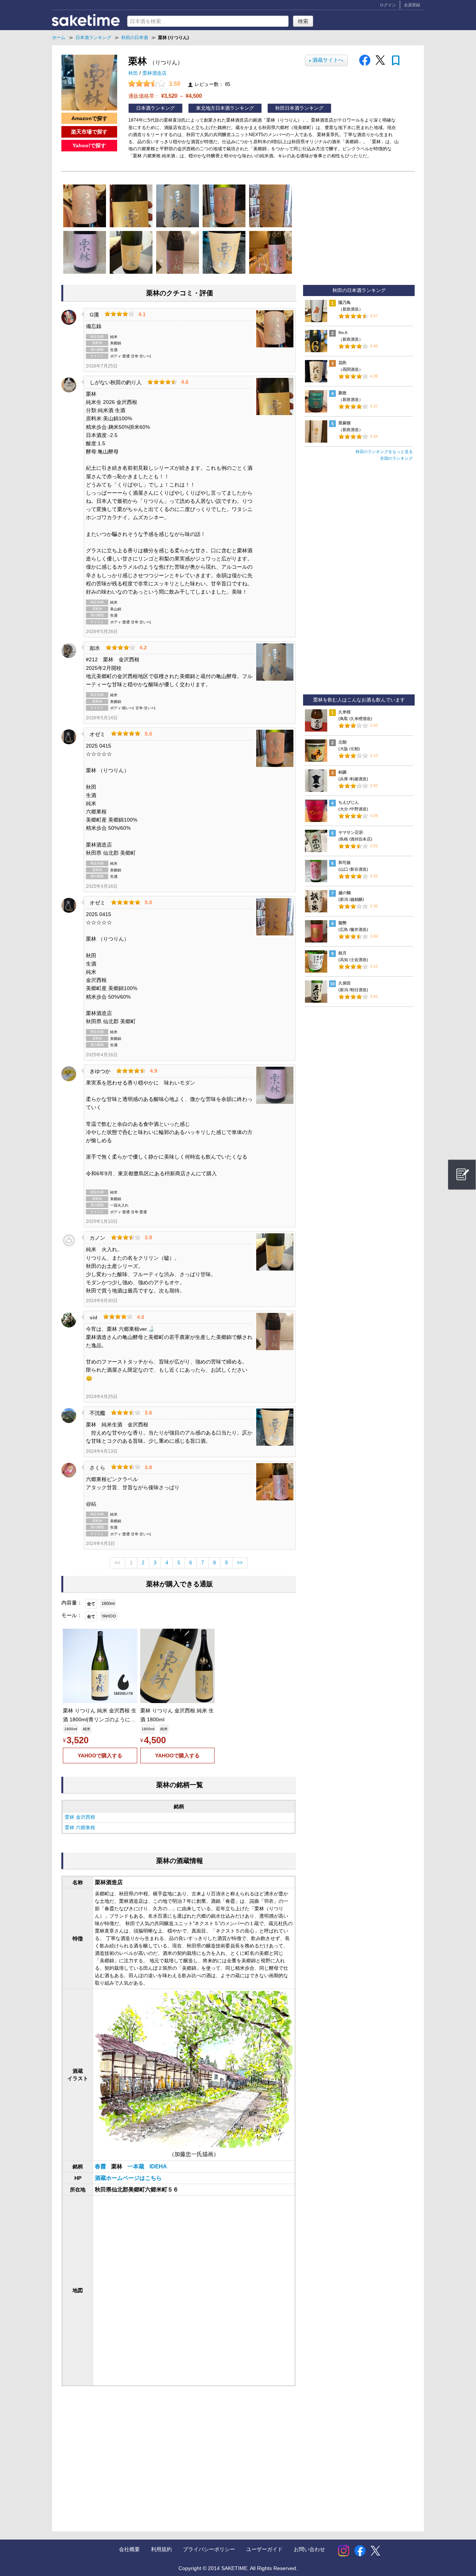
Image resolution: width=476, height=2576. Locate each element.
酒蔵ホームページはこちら (128, 2178)
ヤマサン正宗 (351, 832)
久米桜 (345, 712)
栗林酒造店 (155, 73)
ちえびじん (349, 802)
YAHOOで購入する (100, 1756)
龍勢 (342, 923)
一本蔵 (137, 2167)
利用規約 (161, 2549)
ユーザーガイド (264, 2549)
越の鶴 (345, 893)
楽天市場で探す (89, 132)
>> (240, 1563)
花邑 (342, 363)
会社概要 (129, 2549)
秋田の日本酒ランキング (359, 290)
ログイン (388, 5)
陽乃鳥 (345, 302)
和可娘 (345, 863)
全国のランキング (396, 458)
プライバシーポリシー (209, 2549)
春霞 (101, 2167)
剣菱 (342, 772)
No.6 (343, 333)
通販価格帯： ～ (165, 96)
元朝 (342, 742)
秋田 (134, 73)
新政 (342, 393)
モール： (72, 1615)
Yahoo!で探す (89, 145)
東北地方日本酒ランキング (225, 108)
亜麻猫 (345, 423)
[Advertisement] (122, 2451)
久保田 (345, 983)
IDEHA (158, 2167)
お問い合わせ (309, 2549)
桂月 (342, 953)
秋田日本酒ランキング (299, 108)
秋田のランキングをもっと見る (384, 452)
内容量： (72, 1603)
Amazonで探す (89, 118)
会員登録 (412, 5)
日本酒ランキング (155, 108)
